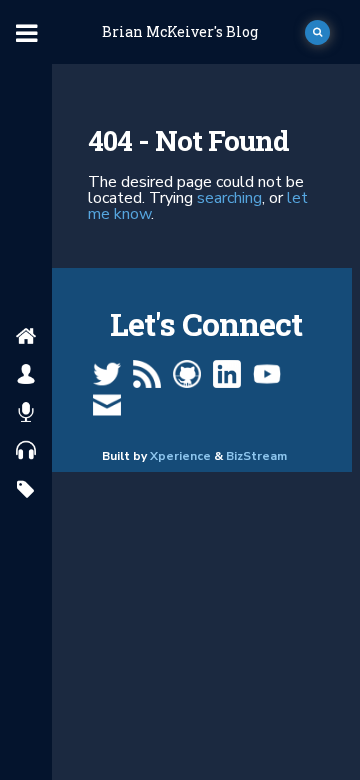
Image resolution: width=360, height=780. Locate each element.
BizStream (256, 456)
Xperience (180, 456)
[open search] (317, 32)
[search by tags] (25, 490)
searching (229, 198)
